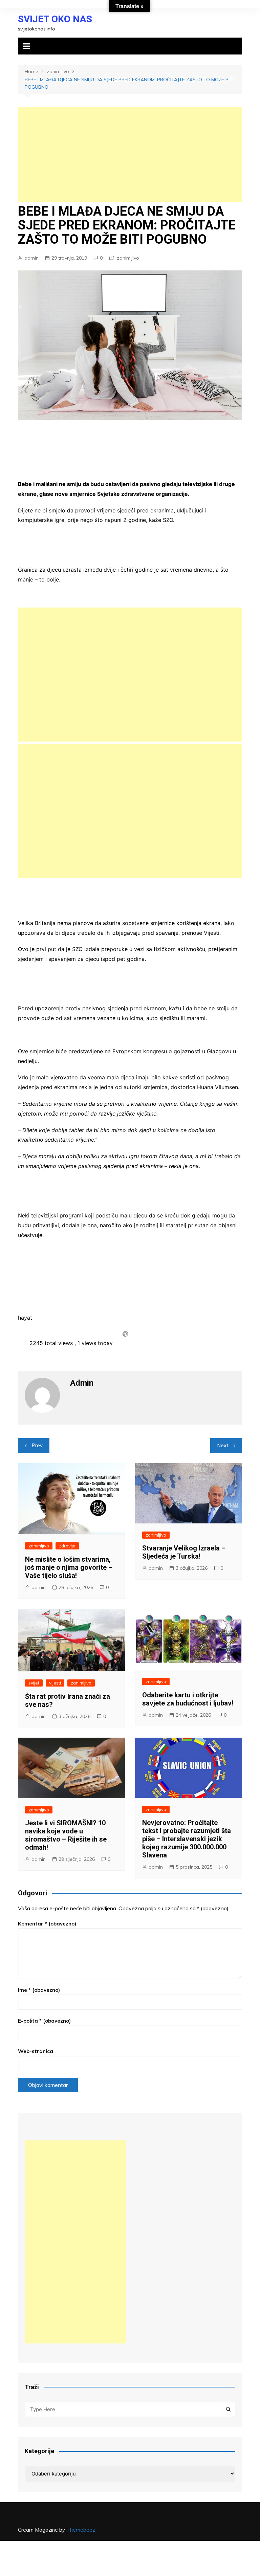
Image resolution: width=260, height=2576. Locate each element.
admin (31, 258)
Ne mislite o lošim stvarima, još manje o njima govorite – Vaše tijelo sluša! (69, 1567)
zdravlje (67, 1546)
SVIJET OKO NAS (55, 19)
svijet (34, 1683)
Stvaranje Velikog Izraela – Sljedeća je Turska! (184, 1552)
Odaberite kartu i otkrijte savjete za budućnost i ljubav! (188, 1699)
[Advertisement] (130, 154)
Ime (39, 1990)
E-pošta (44, 2021)
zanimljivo (128, 258)
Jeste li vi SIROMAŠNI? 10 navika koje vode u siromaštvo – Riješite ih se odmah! (66, 1835)
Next (223, 1445)
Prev (37, 1445)
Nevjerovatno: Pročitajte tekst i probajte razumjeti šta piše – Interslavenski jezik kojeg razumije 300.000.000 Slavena (187, 1839)
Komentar (47, 1924)
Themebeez (81, 2530)
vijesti (55, 1683)
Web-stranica (36, 2051)
